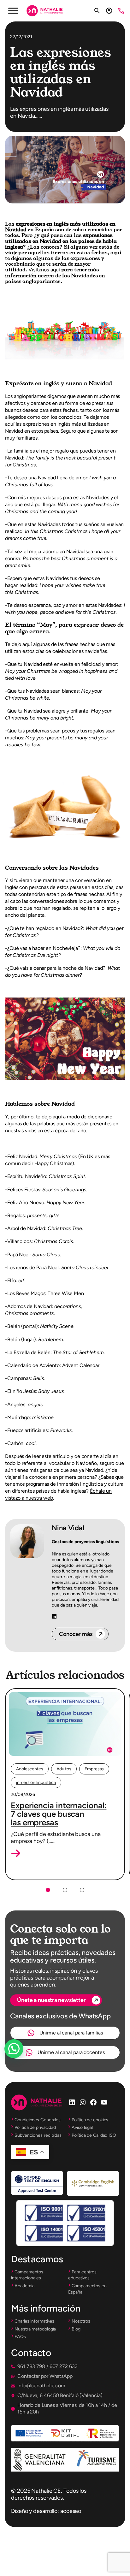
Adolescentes (30, 1769)
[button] (16, 1853)
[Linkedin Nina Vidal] (54, 1617)
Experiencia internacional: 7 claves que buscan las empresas (59, 1814)
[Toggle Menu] (13, 11)
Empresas (94, 1769)
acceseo (71, 2511)
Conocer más (76, 1634)
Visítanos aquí (44, 270)
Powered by (23, 2064)
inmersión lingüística (36, 1782)
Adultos (64, 1769)
